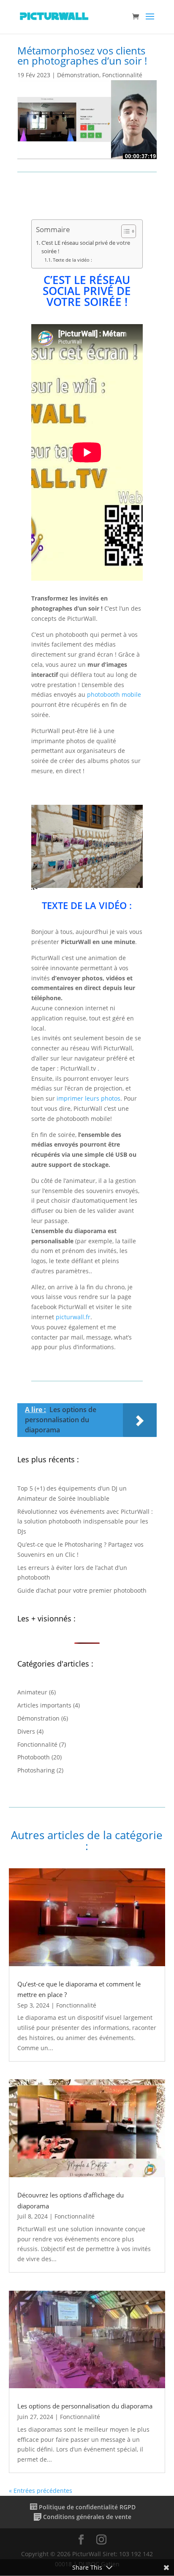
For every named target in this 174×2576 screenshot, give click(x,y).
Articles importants (44, 1705)
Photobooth (34, 1757)
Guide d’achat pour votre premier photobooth (82, 1590)
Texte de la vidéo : (72, 260)
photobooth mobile (114, 694)
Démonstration (78, 75)
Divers (26, 1731)
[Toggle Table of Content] (124, 231)
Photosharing (36, 1770)
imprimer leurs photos (88, 1098)
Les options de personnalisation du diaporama (85, 2406)
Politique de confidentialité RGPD (87, 2507)
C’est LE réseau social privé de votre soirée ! (86, 247)
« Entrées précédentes (41, 2491)
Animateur (32, 1692)
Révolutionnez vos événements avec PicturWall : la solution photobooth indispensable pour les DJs (85, 1522)
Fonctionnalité (122, 75)
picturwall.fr (73, 1317)
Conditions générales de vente (87, 2517)
